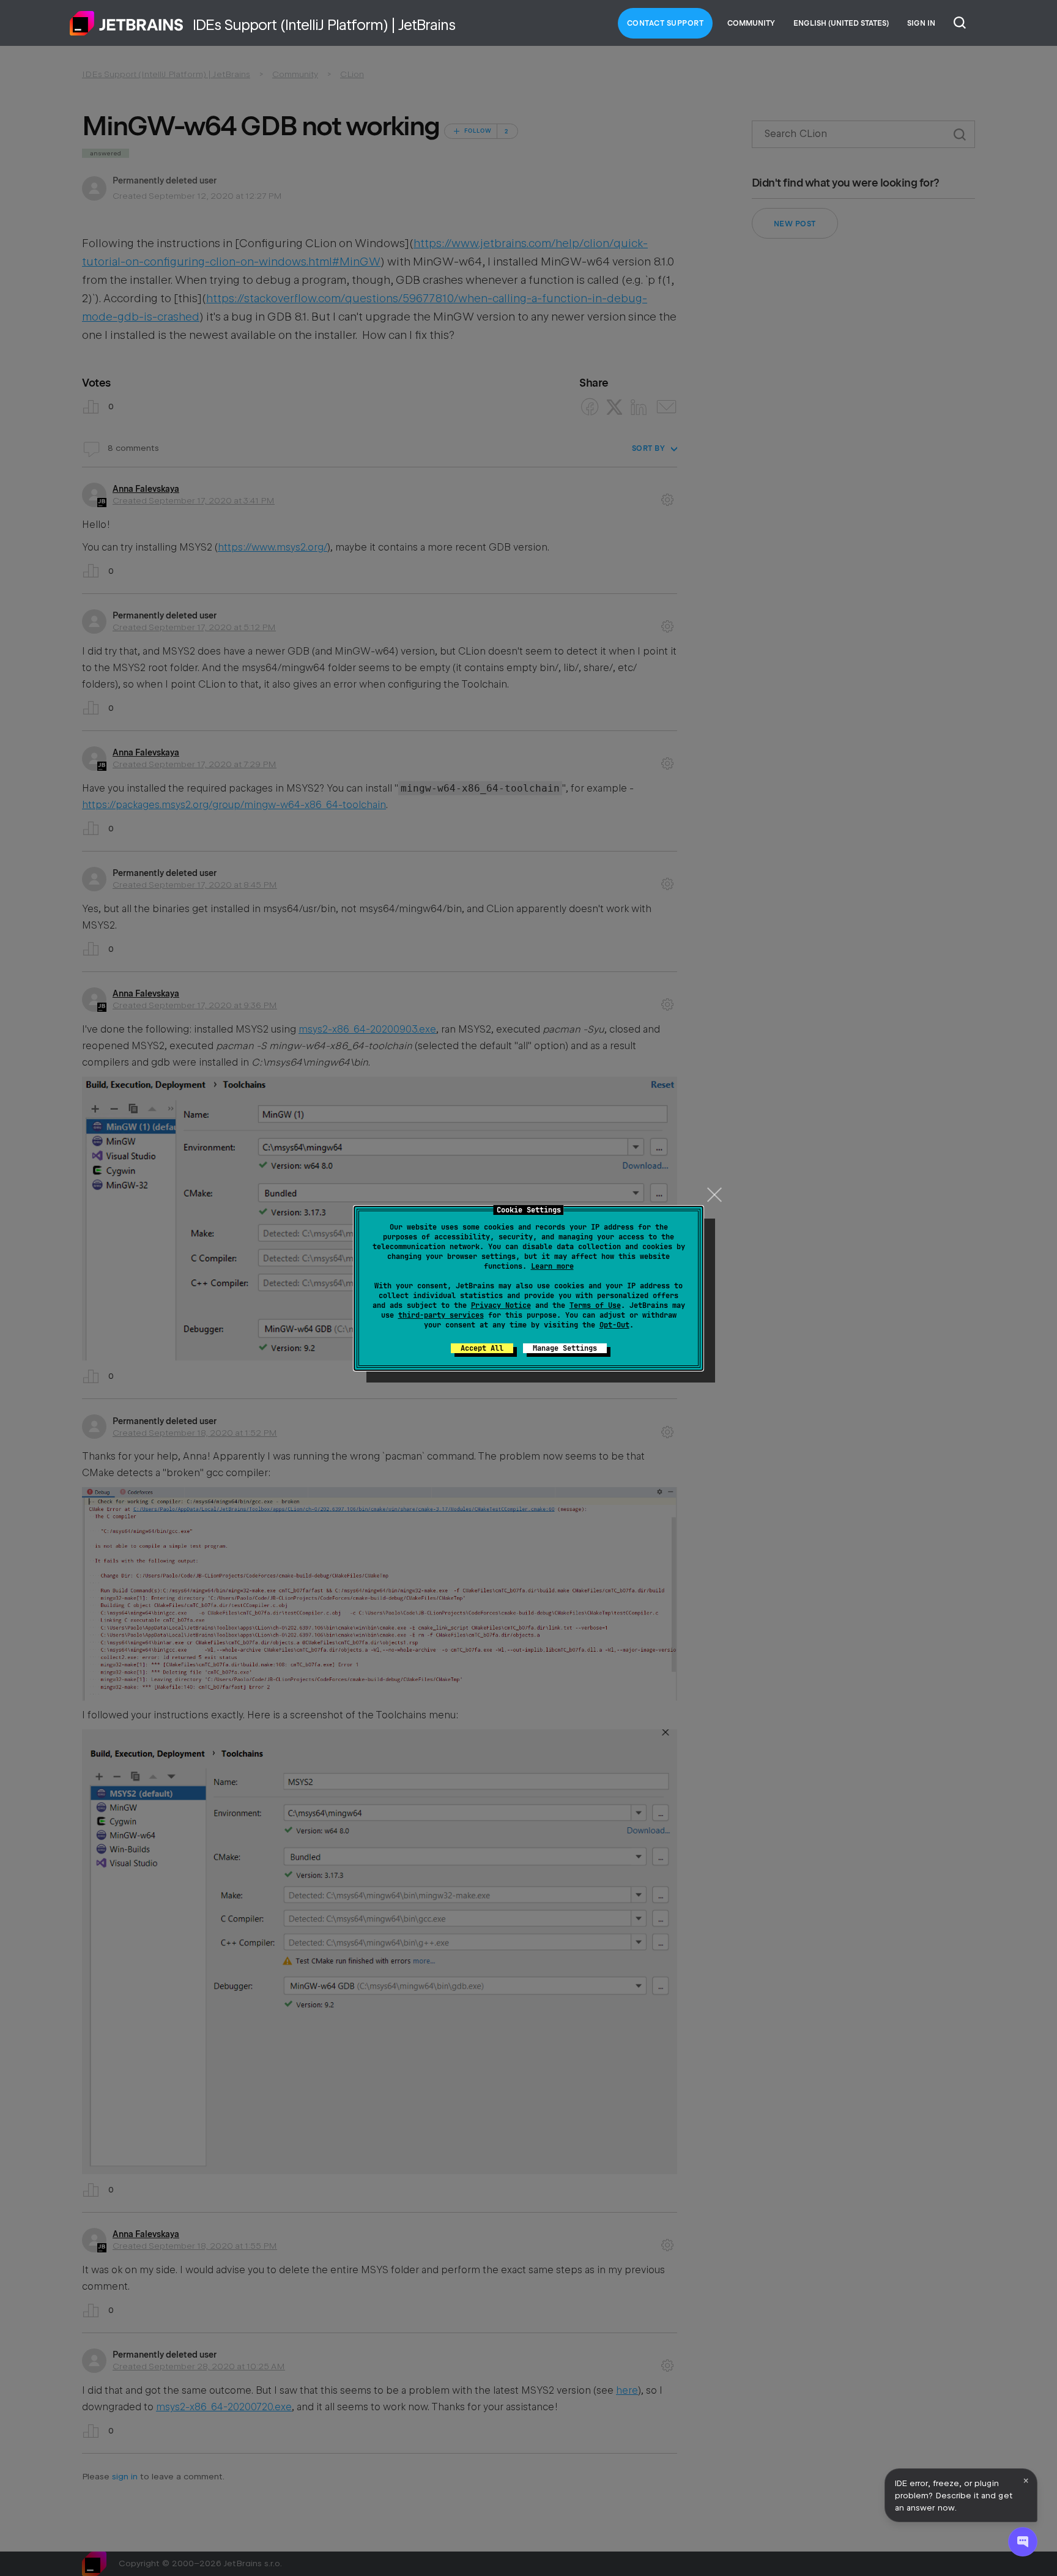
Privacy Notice (501, 1305)
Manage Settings (565, 1348)
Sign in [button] (921, 23)
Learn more (552, 1266)
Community (751, 23)
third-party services (441, 1315)
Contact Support (666, 23)
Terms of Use (595, 1305)
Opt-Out (614, 1325)
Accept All (482, 1348)
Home (127, 23)
